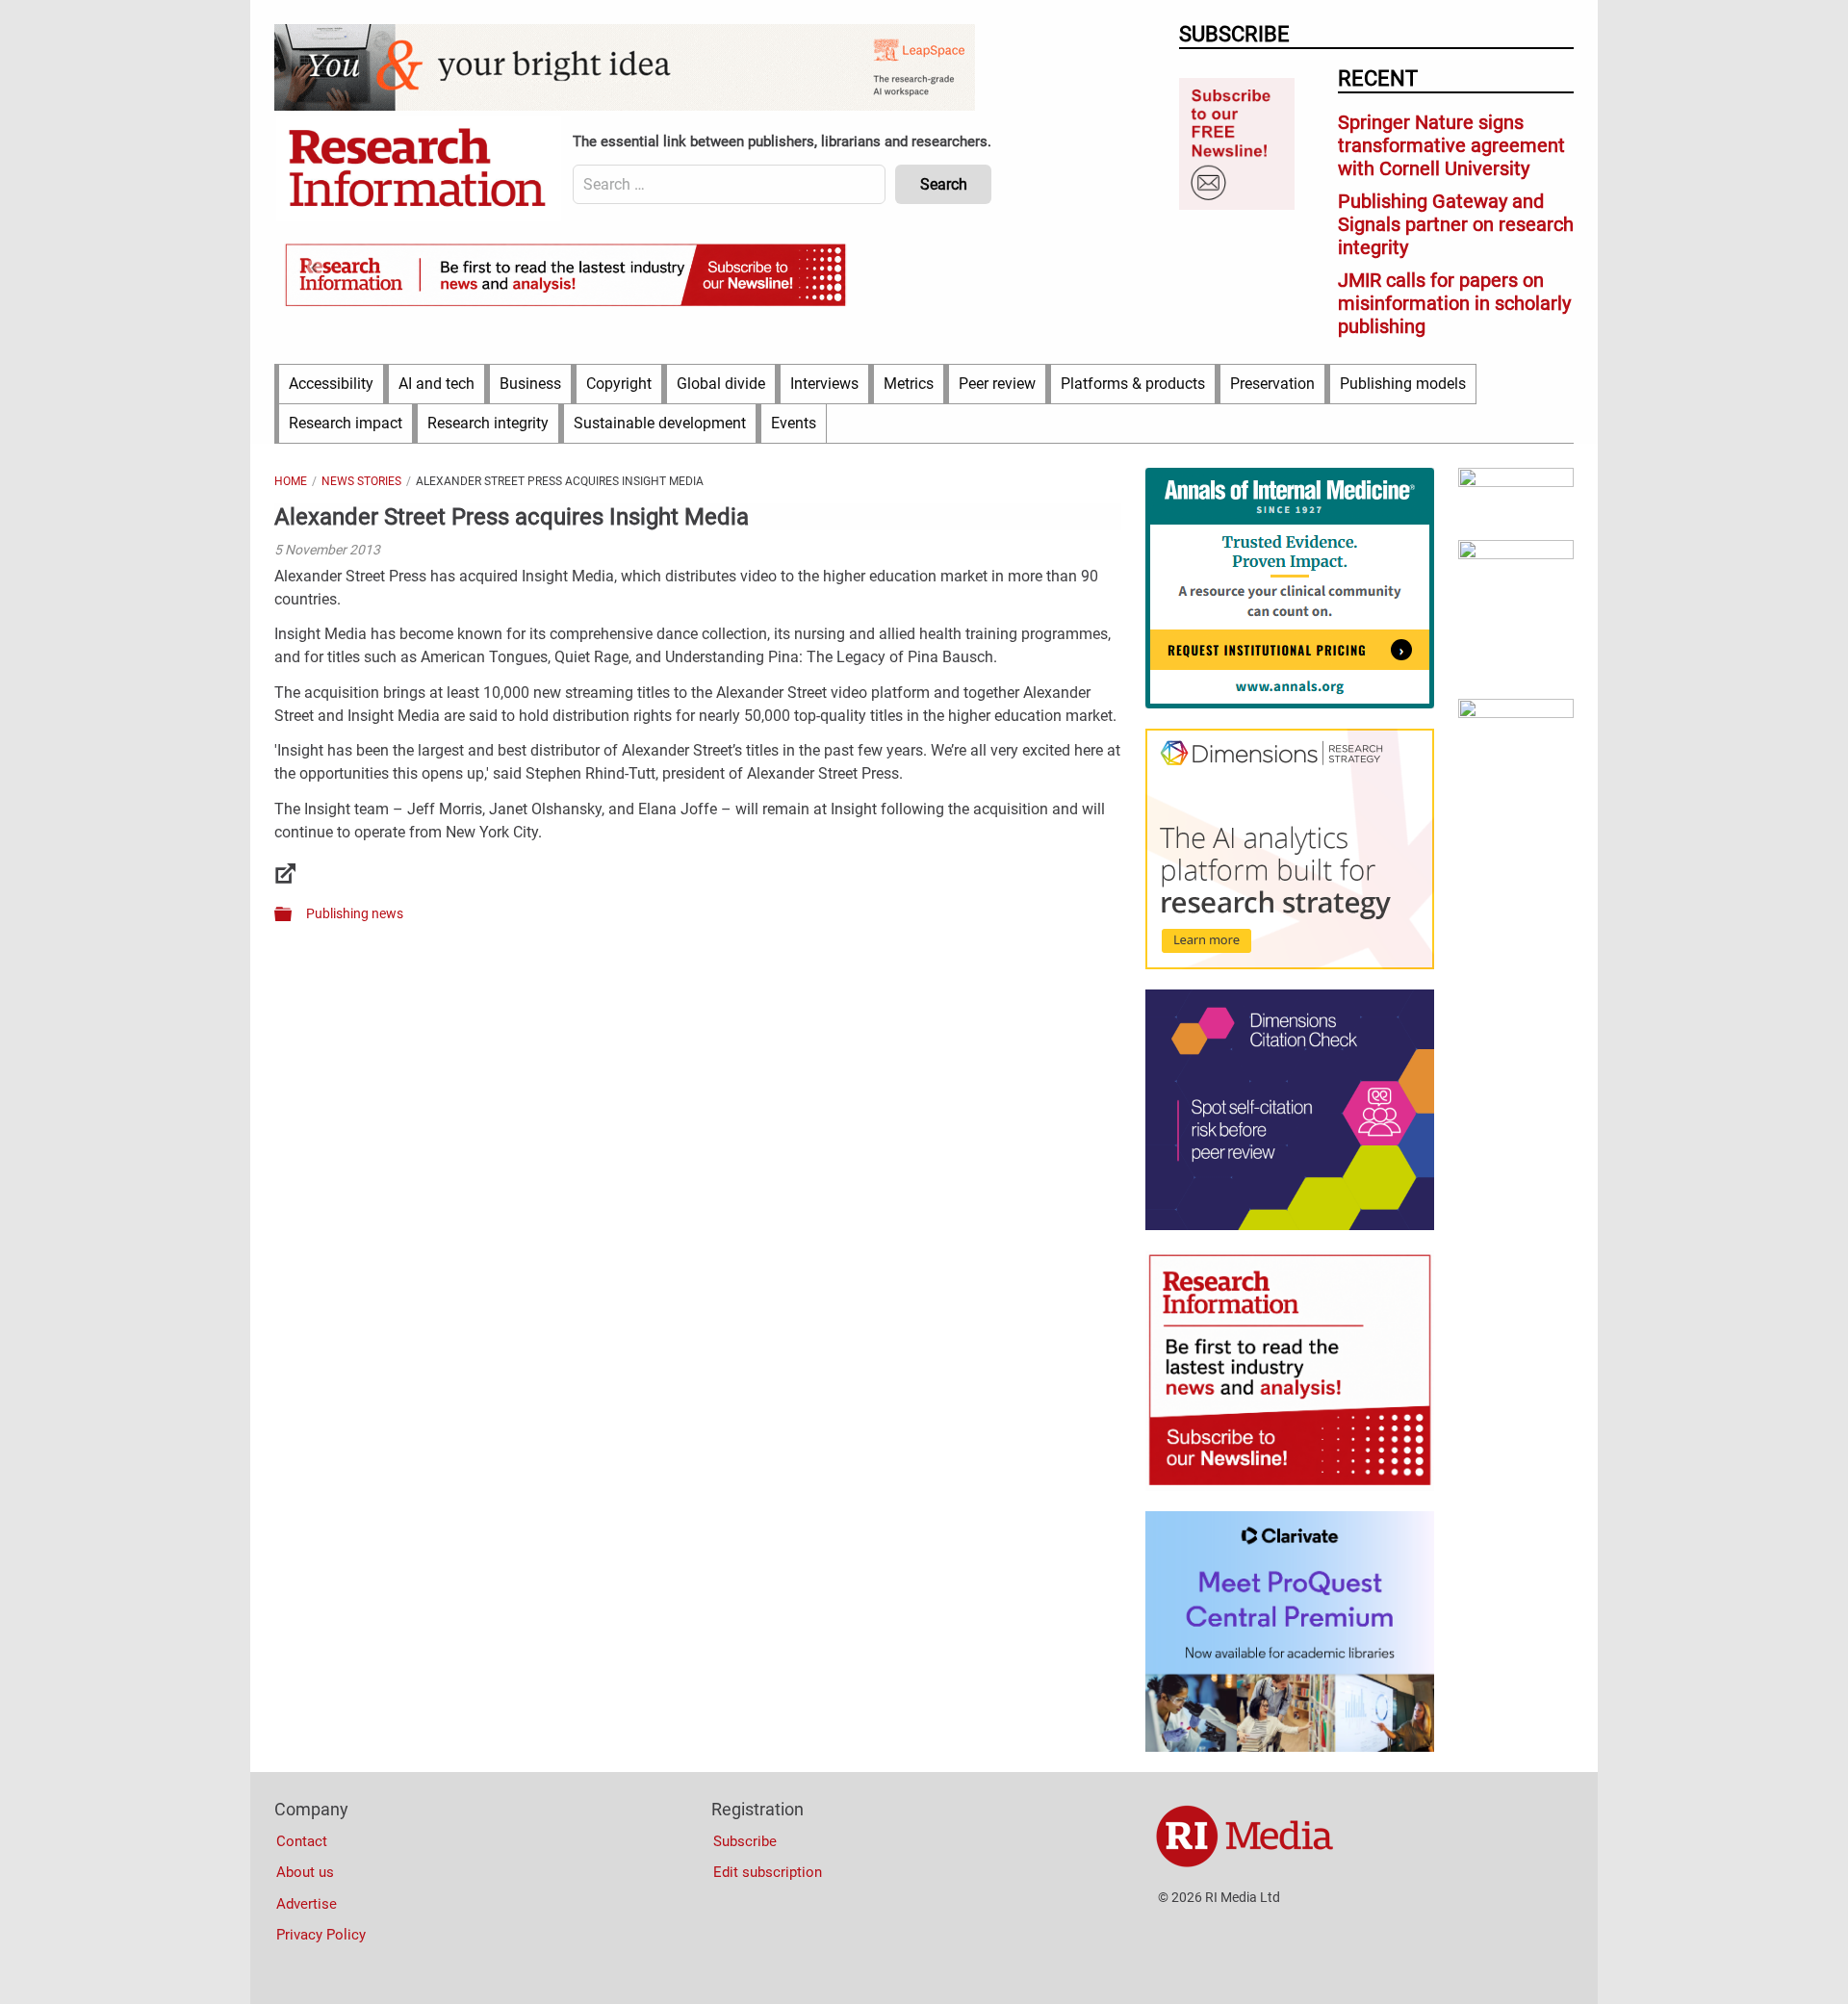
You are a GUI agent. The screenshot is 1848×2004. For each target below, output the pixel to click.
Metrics (909, 384)
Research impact (346, 423)
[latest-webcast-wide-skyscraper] (1516, 713)
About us (305, 1872)
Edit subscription (768, 1872)
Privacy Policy (321, 1935)
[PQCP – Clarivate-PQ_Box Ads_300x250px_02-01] (1290, 1747)
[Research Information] (419, 169)
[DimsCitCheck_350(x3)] (1290, 1225)
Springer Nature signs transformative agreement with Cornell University (1451, 145)
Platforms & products (1133, 384)
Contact (302, 1841)
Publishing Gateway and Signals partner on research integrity (1456, 224)
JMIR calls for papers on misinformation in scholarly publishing (1454, 303)
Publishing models (1403, 384)
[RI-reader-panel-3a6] (1516, 554)
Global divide (721, 384)
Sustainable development (660, 423)
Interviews (824, 384)
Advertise (307, 1904)
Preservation (1272, 384)
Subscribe (745, 1841)
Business (530, 384)
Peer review (997, 384)
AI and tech (436, 384)
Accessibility (331, 384)
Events (794, 423)
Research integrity (488, 423)
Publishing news (355, 913)
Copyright (619, 384)
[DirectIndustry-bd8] (1516, 482)
